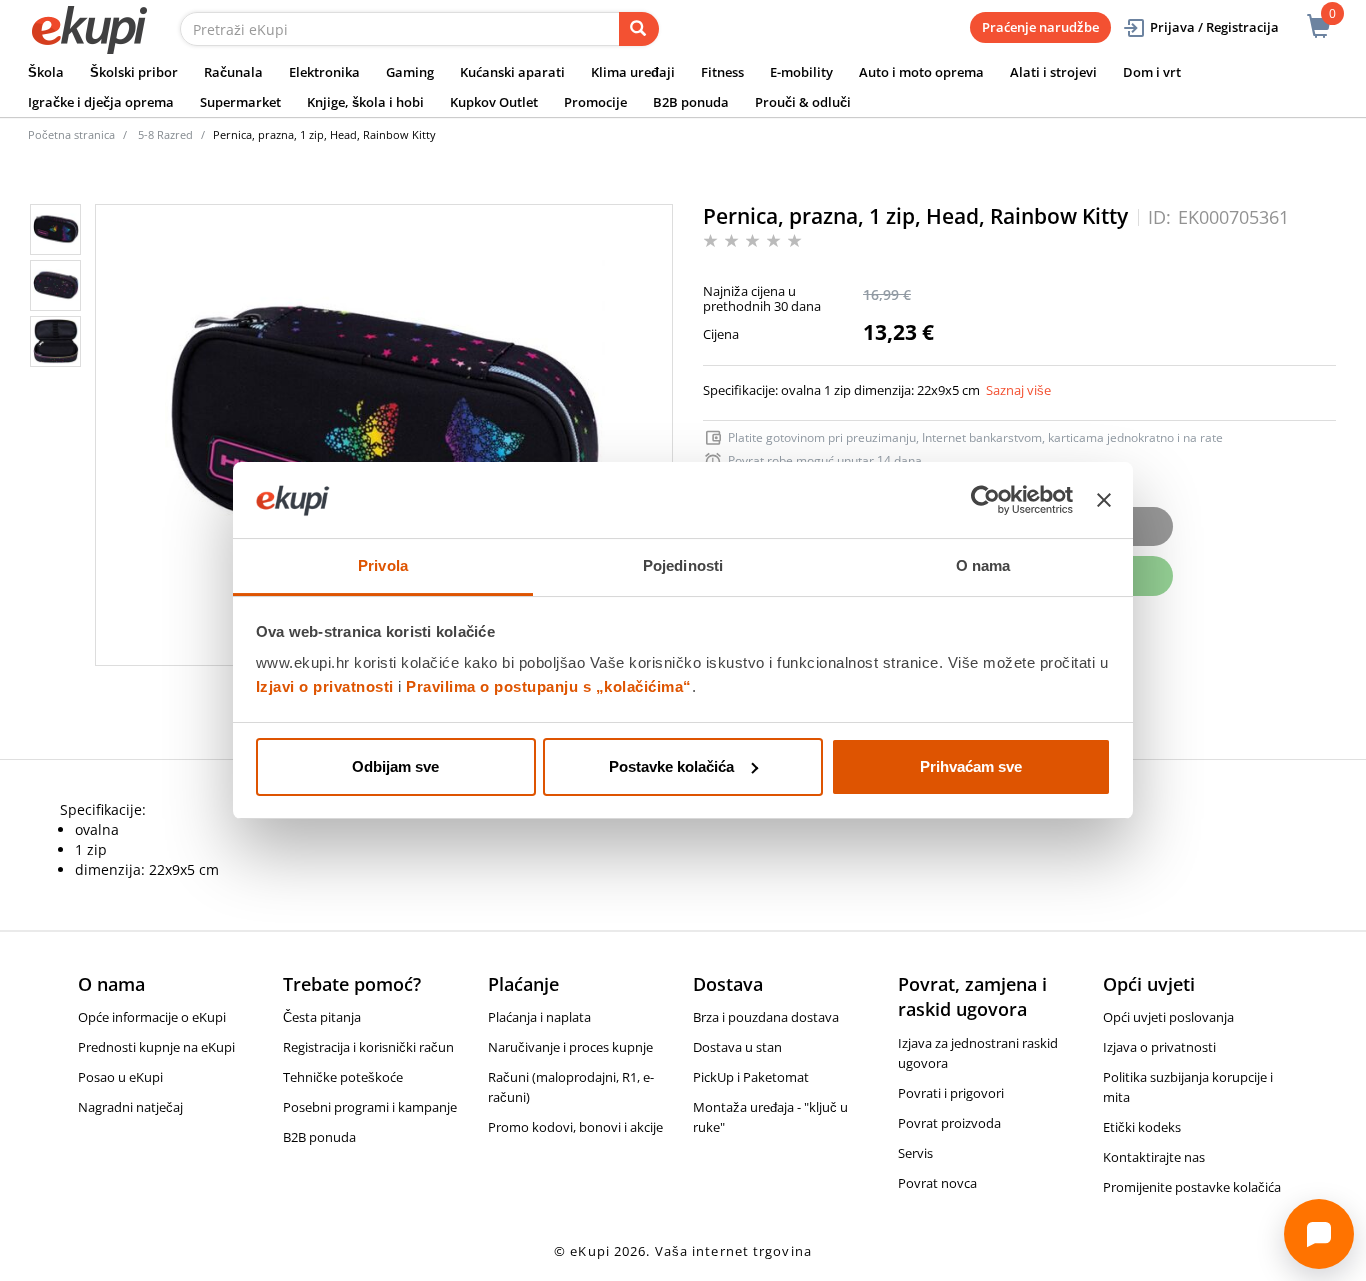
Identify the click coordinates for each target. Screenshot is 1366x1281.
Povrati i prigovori (951, 1093)
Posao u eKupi (120, 1077)
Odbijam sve (395, 766)
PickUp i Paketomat (751, 1077)
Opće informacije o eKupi (152, 1017)
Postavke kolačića (671, 766)
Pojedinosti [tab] (683, 565)
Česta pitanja (322, 1017)
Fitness (722, 72)
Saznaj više (1018, 390)
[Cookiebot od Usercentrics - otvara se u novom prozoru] (985, 500)
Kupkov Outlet (494, 102)
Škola (46, 72)
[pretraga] (639, 29)
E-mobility (801, 72)
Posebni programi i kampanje (370, 1107)
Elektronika (324, 72)
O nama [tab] (983, 565)
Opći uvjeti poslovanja (1168, 1017)
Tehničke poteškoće (343, 1077)
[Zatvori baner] (1104, 500)
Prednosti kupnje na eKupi (156, 1047)
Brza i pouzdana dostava (766, 1017)
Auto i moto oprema (921, 72)
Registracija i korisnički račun (368, 1047)
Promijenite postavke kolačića (1192, 1187)
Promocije (595, 102)
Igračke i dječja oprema (101, 102)
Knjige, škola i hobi (365, 102)
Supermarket (240, 102)
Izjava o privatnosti (1159, 1047)
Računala (233, 72)
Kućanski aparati (512, 72)
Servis (915, 1153)
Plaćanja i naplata (539, 1017)
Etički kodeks (1142, 1127)
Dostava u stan (737, 1047)
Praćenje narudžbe (1040, 27)
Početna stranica (71, 134)
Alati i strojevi (1053, 72)
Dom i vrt (1152, 72)
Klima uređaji (633, 72)
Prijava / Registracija (1214, 27)
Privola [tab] (383, 565)
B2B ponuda (691, 102)
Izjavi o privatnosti (325, 686)
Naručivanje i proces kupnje (570, 1047)
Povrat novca (937, 1183)
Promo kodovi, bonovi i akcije (575, 1127)
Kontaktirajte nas (1154, 1157)
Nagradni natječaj (130, 1107)
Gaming (410, 72)
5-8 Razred (165, 134)
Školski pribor (134, 72)
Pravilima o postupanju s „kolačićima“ (549, 686)
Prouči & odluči (803, 102)
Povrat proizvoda (949, 1123)
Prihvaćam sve (971, 766)
